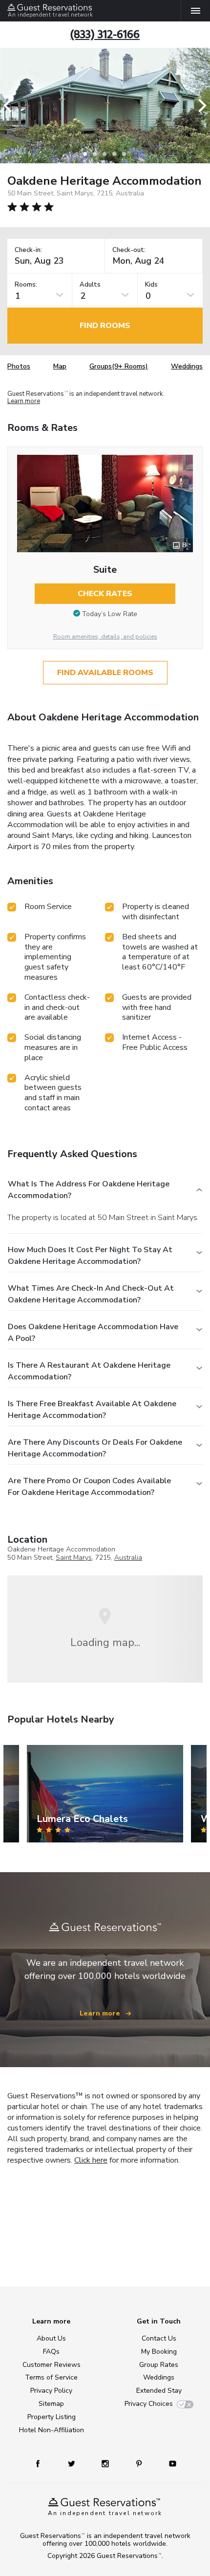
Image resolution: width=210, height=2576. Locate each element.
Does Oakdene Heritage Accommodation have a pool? (93, 1333)
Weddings (187, 366)
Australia (128, 1558)
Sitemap (51, 2404)
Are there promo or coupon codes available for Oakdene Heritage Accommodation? (89, 1487)
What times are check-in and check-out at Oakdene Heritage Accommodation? (91, 1294)
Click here (91, 2160)
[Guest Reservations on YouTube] (169, 2463)
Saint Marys (74, 1558)
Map (60, 366)
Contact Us (159, 2338)
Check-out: (129, 250)
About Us (51, 2338)
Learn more (24, 402)
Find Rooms (105, 326)
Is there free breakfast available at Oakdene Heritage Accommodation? (92, 1410)
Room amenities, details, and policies (105, 637)
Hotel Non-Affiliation (52, 2430)
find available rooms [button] (105, 673)
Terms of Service (51, 2377)
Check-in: (28, 250)
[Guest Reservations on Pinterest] (140, 2463)
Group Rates (159, 2365)
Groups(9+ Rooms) (119, 366)
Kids (151, 285)
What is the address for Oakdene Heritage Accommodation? (89, 1190)
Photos (19, 366)
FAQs (51, 2352)
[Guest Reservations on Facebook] (42, 2463)
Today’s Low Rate (110, 614)
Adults (90, 285)
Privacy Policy (51, 2391)
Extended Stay (159, 2391)
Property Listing (52, 2417)
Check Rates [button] (105, 594)
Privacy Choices (149, 2404)
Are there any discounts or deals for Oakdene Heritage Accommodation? (95, 1448)
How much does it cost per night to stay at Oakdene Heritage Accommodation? (90, 1256)
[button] (11, 106)
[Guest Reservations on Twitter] (73, 2463)
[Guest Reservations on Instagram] (106, 2463)
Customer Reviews (52, 2365)
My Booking (159, 2352)
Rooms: (26, 285)
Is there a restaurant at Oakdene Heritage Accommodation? (89, 1371)
